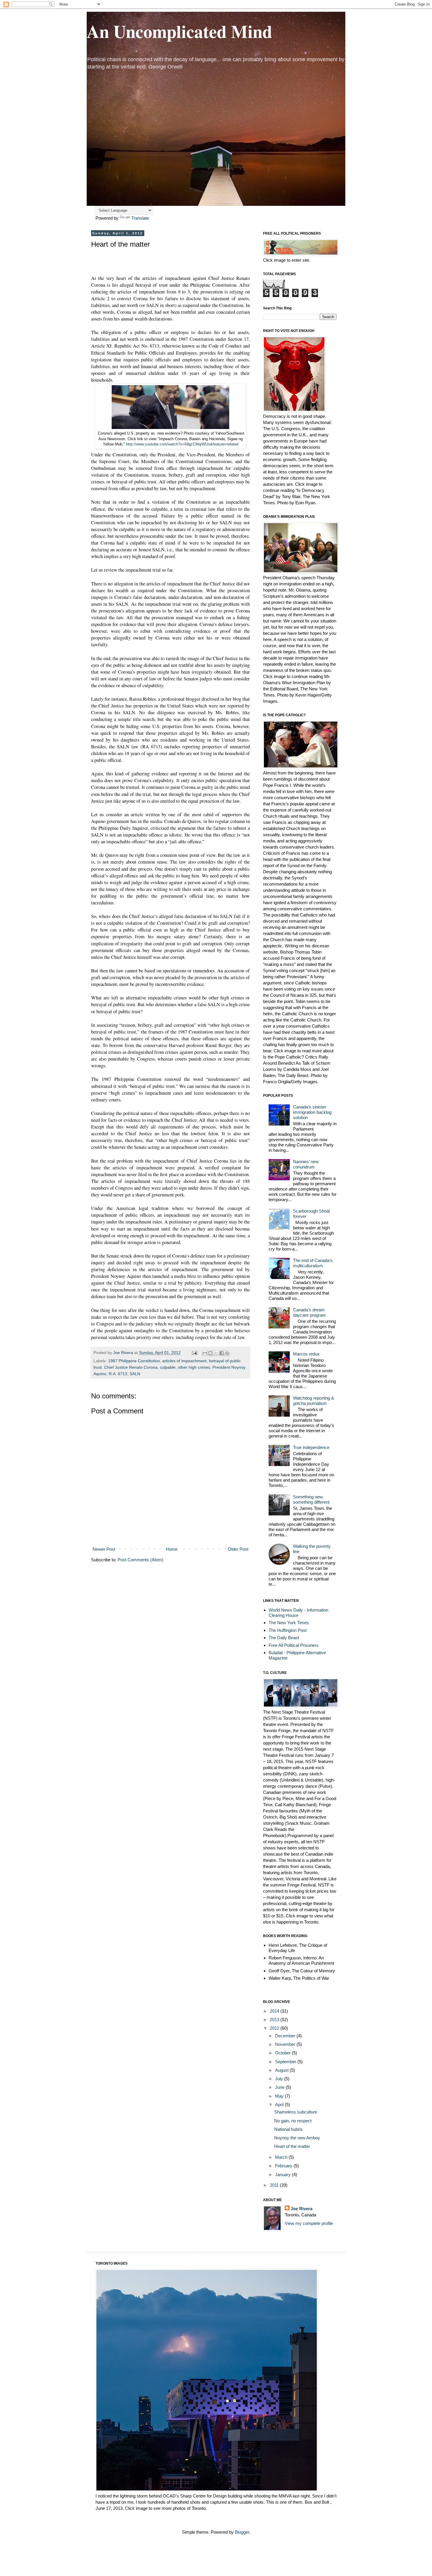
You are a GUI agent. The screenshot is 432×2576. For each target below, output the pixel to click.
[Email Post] (194, 1353)
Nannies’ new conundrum (306, 1164)
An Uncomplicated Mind (179, 31)
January (283, 2175)
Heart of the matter (292, 2146)
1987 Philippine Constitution (134, 1361)
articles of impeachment (184, 1361)
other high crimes (194, 1367)
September (286, 2062)
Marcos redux (306, 1354)
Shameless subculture (296, 2112)
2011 (275, 2185)
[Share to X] (216, 1353)
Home (172, 1549)
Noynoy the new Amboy (297, 2138)
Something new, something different (311, 1499)
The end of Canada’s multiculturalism (313, 1263)
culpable (168, 1367)
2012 (275, 2028)
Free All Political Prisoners (294, 1645)
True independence (311, 1447)
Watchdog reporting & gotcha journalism (314, 1401)
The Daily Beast (284, 1638)
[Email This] (205, 1353)
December (286, 2036)
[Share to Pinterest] (227, 1353)
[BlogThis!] (210, 1353)
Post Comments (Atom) (140, 1560)
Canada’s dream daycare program (309, 1312)
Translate (140, 218)
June (280, 2087)
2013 (275, 2020)
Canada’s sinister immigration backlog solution (312, 1112)
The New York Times (289, 1623)
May (280, 2096)
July (280, 2079)
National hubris (288, 2129)
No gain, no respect (293, 2121)
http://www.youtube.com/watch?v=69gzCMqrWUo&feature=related (182, 444)
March (282, 2157)
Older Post (238, 1549)
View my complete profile (309, 2223)
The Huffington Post (288, 1630)
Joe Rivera (302, 2209)
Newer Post (104, 1549)
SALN (135, 1374)
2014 (275, 2011)
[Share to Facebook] (222, 1353)
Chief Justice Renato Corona (131, 1367)
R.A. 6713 (118, 1374)
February (284, 2166)
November (286, 2044)
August (282, 2070)
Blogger (242, 2532)
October (283, 2053)
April (280, 2105)
